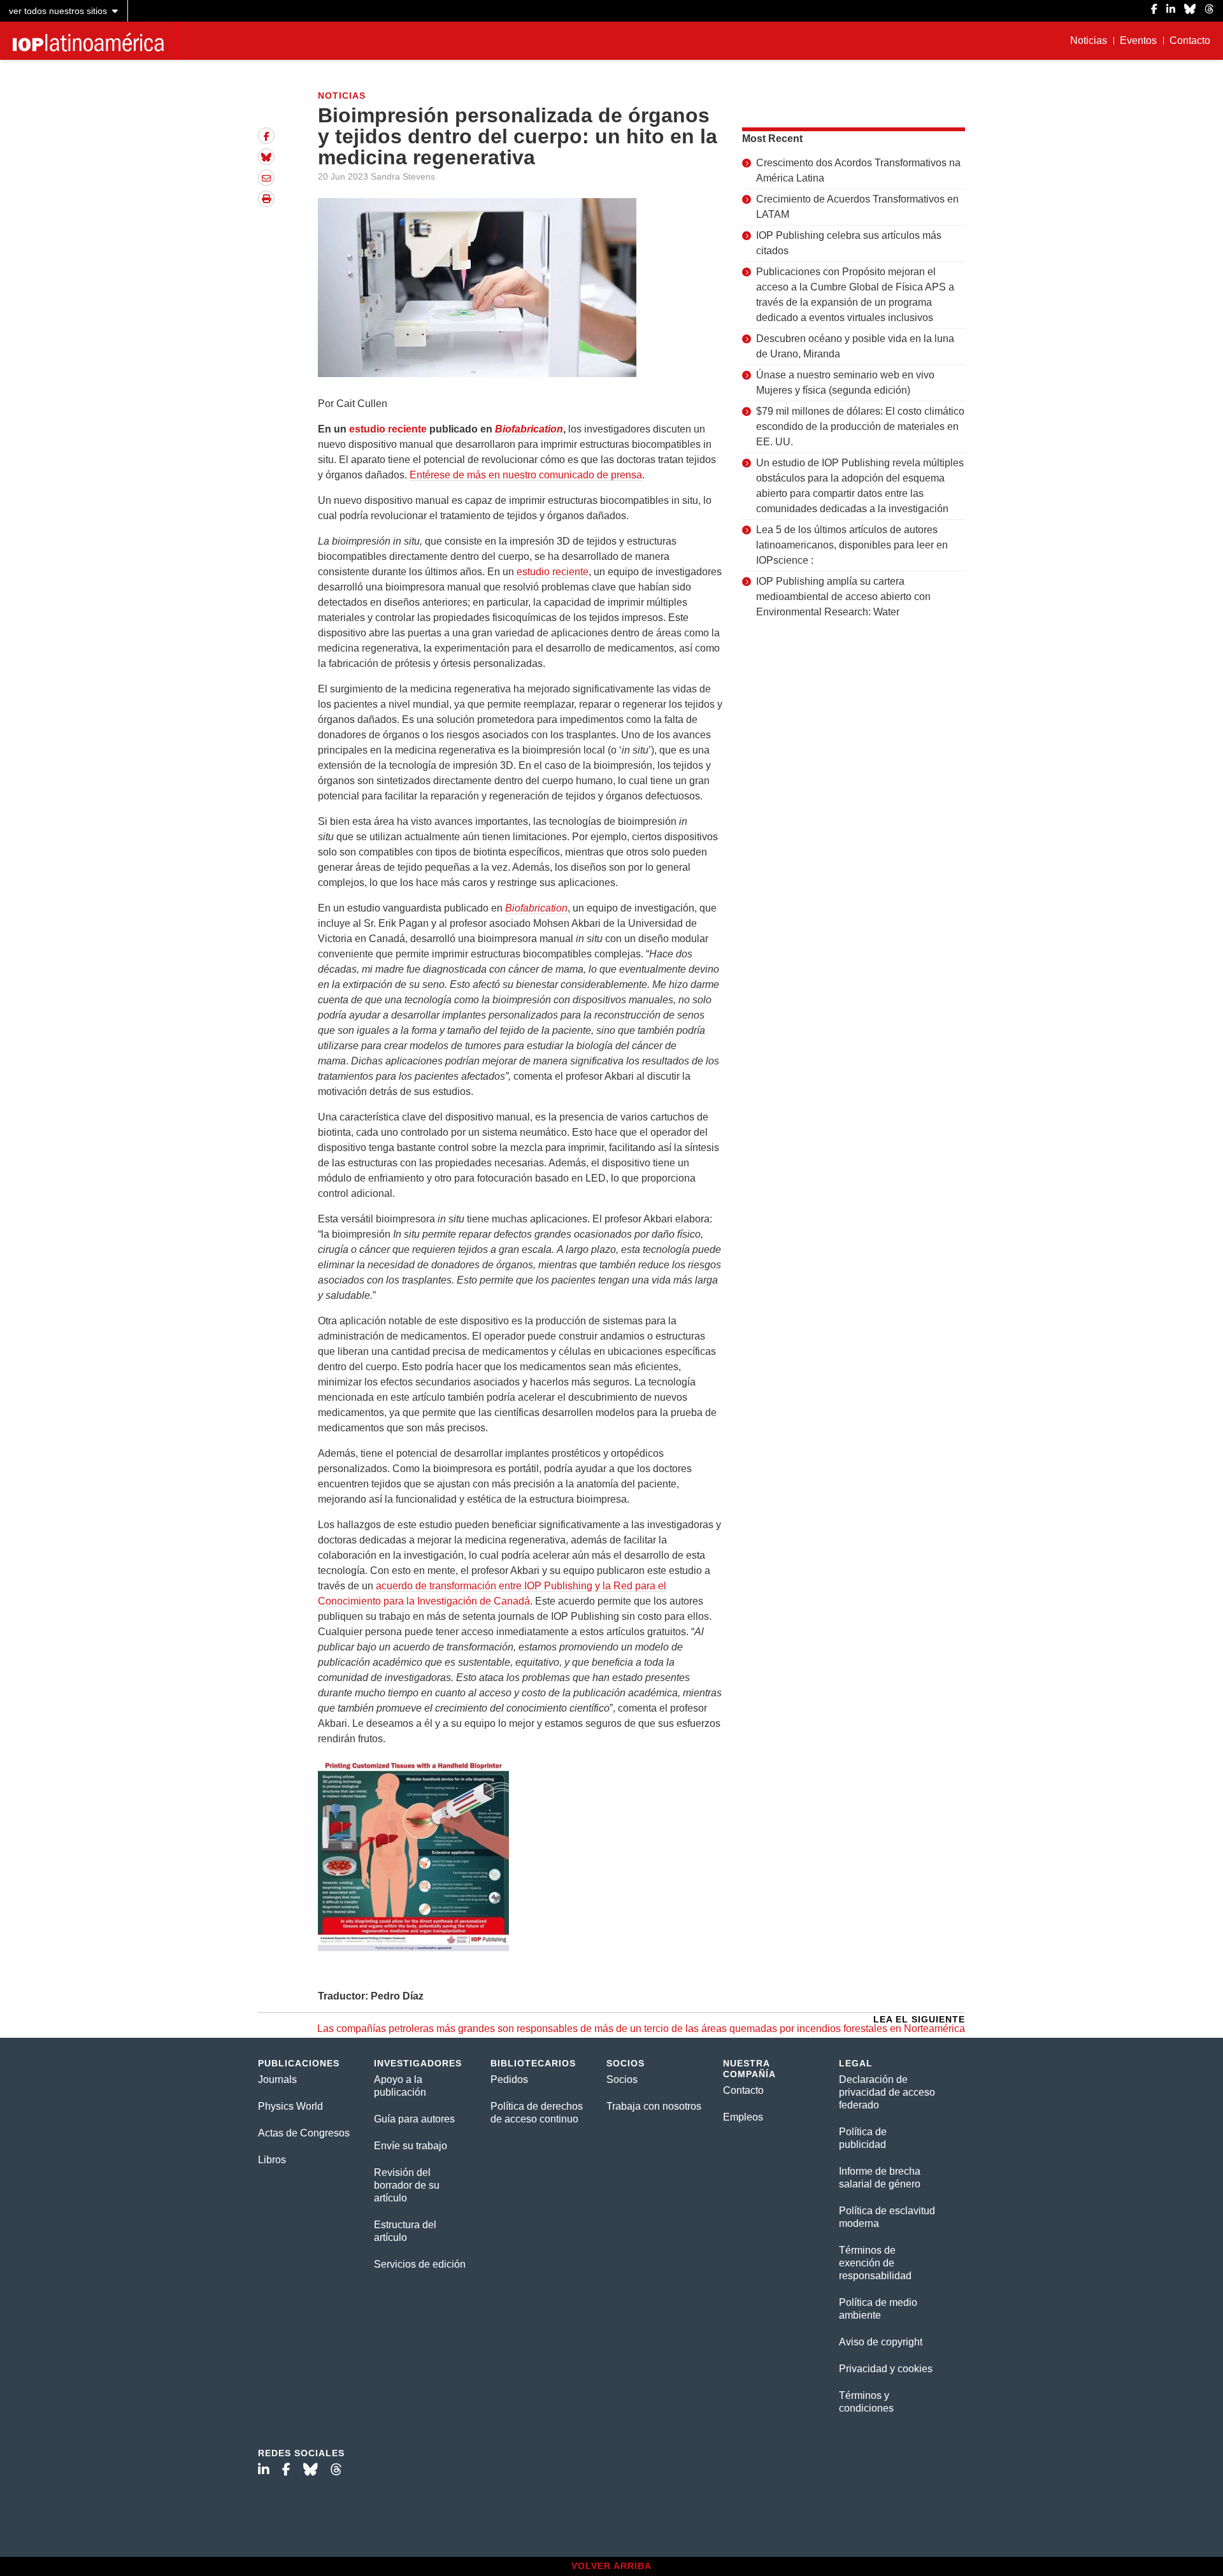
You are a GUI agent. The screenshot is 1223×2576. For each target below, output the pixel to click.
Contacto (1190, 40)
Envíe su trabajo (411, 2146)
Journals (277, 2079)
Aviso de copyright (881, 2342)
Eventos (1138, 40)
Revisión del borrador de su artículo (407, 2185)
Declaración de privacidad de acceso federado (887, 2092)
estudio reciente (388, 429)
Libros (272, 2160)
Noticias (1089, 40)
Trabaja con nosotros (654, 2106)
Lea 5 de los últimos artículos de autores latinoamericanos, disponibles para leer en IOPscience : (852, 545)
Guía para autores (414, 2119)
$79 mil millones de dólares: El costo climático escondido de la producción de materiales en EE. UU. (860, 426)
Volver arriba (611, 2566)
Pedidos (509, 2079)
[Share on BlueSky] (266, 157)
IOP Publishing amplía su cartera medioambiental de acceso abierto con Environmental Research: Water (843, 597)
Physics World (290, 2106)
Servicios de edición (420, 2264)
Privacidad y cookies (886, 2369)
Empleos (743, 2117)
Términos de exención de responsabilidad (875, 2263)
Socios (622, 2079)
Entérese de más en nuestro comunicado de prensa (526, 475)
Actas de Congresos (304, 2133)
